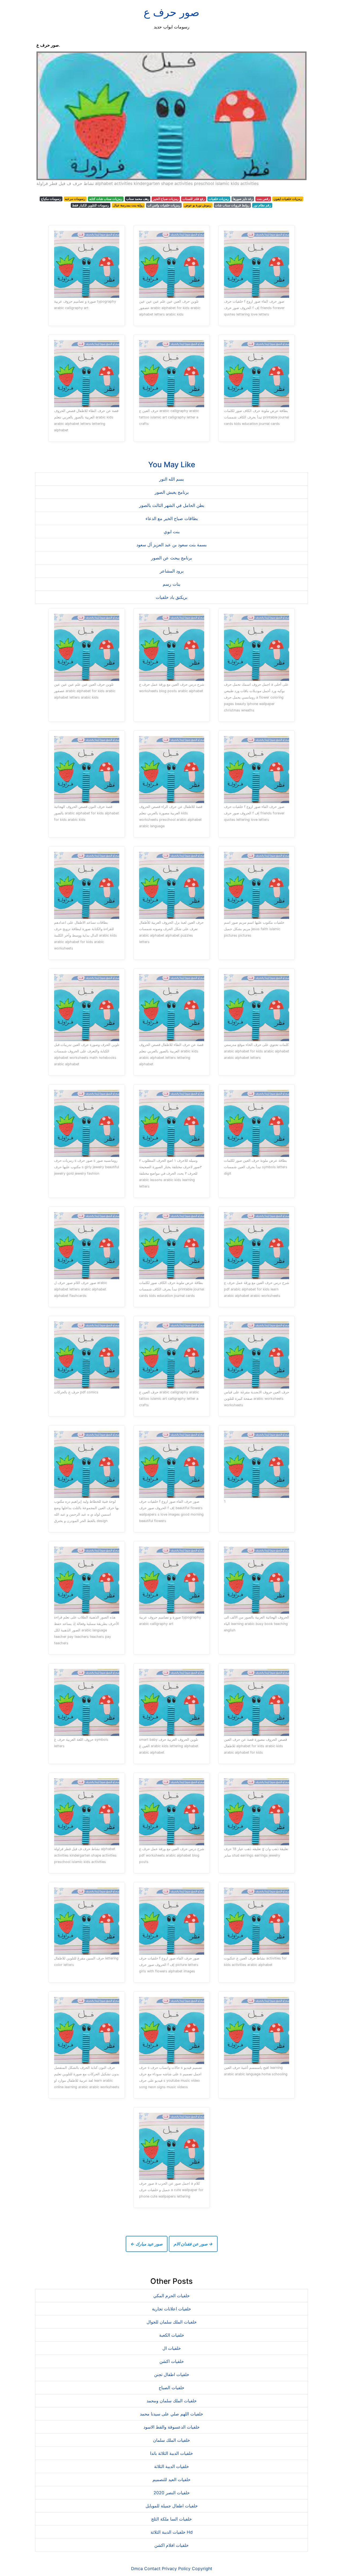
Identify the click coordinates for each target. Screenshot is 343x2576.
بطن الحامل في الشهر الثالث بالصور (172, 505)
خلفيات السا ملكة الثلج (171, 2519)
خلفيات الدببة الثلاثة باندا (171, 2453)
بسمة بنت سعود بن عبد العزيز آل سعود (171, 545)
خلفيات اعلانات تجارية (171, 2309)
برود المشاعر (172, 571)
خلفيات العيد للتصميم (171, 2480)
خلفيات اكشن (172, 2361)
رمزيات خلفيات (219, 199)
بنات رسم (171, 584)
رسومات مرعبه (75, 199)
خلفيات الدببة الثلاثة (171, 2466)
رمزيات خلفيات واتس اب (164, 205)
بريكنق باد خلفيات (171, 597)
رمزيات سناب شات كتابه (106, 199)
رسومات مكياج (51, 199)
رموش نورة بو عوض (198, 205)
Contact (152, 2568)
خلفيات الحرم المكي (171, 2296)
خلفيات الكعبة (172, 2335)
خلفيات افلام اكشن (171, 2545)
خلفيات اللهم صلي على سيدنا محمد (171, 2414)
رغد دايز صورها (243, 199)
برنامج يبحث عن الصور (171, 558)
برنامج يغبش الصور (172, 492)
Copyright (202, 2568)
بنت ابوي (172, 532)
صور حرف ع (171, 12)
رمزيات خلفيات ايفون (288, 199)
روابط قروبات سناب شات (232, 205)
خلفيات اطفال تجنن (172, 2374)
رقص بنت (263, 199)
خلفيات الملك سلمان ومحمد (172, 2401)
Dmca (137, 2568)
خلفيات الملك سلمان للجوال (172, 2322)
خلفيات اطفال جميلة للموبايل (172, 2506)
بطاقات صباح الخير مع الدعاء (172, 518)
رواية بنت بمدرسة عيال (128, 205)
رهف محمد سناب (138, 199)
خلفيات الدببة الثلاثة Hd (172, 2532)
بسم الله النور (171, 479)
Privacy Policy (176, 2568)
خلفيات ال (172, 2348)
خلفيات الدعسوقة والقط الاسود (171, 2427)
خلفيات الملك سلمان (171, 2440)
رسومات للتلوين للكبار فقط (91, 205)
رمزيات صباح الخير (166, 199)
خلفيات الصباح (171, 2388)
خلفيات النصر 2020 (172, 2493)
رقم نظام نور (262, 205)
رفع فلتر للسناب (194, 199)
